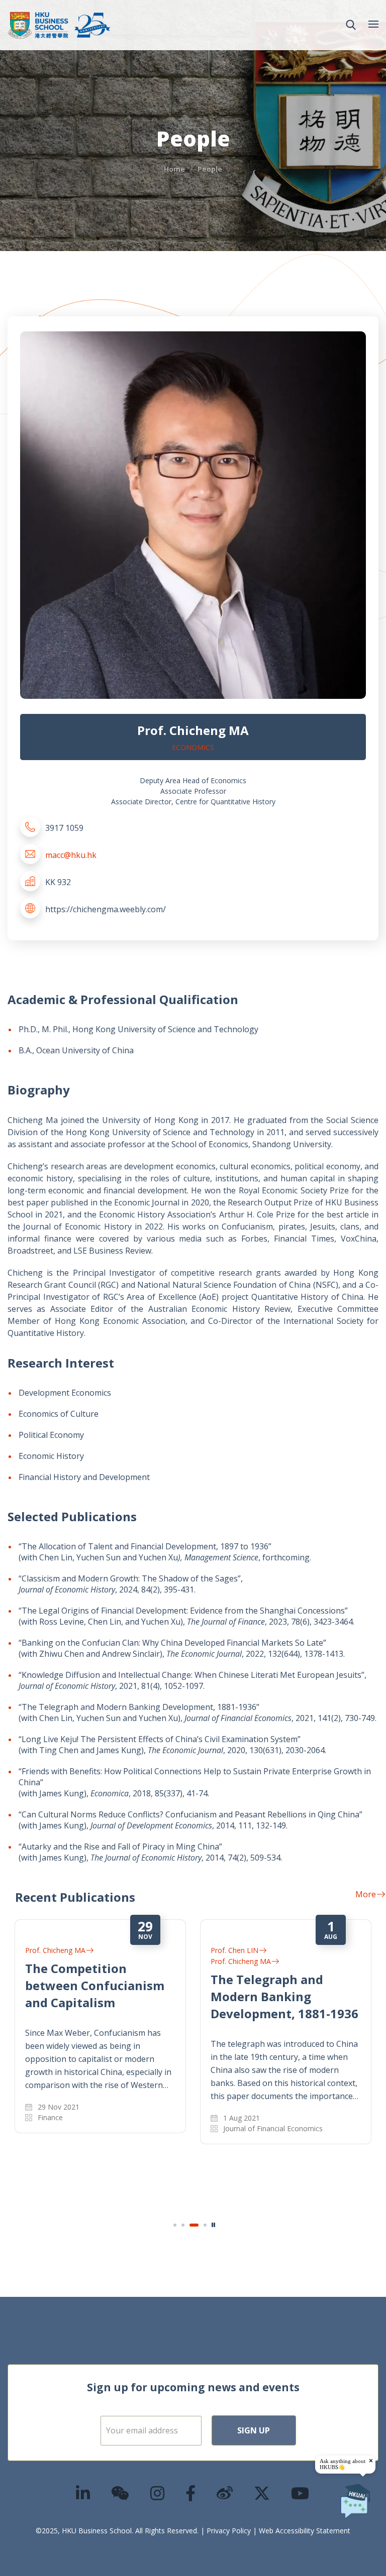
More (366, 1894)
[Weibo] (225, 2493)
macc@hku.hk (71, 855)
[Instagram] (158, 2493)
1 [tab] (175, 2225)
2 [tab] (183, 2225)
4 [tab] (205, 2225)
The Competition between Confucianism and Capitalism (95, 1985)
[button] (351, 25)
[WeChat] (121, 2493)
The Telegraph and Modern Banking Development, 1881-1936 (284, 1996)
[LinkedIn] (83, 2493)
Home (174, 169)
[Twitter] (262, 2493)
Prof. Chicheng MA (55, 1950)
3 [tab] (194, 2225)
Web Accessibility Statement (305, 2531)
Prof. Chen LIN (234, 1950)
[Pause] (214, 2225)
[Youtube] (301, 2493)
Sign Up (254, 2430)
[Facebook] (191, 2493)
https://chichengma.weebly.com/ (106, 909)
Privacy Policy (229, 2531)
